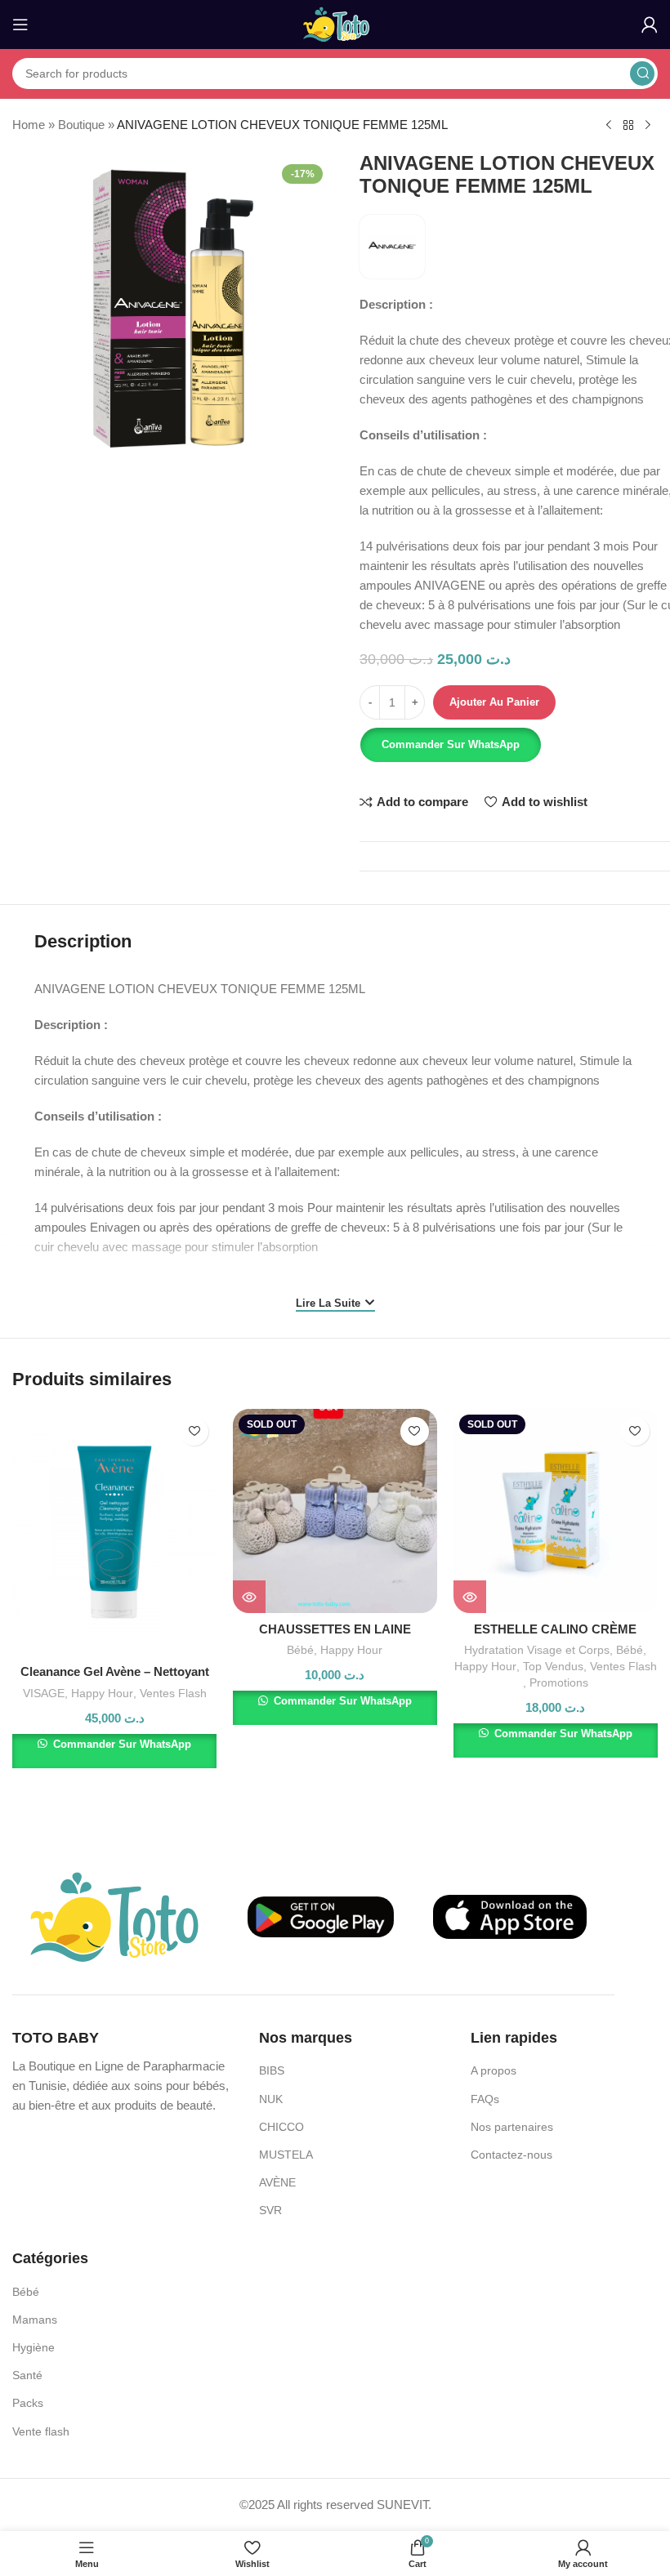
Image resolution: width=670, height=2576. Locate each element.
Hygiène (33, 2347)
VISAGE (44, 1693)
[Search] (642, 74)
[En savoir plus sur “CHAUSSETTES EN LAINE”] (249, 1597)
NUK (271, 2099)
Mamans (35, 2320)
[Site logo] (335, 23)
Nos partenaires (512, 2127)
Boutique (81, 125)
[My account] (650, 25)
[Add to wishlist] (194, 1431)
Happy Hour (102, 1693)
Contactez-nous (511, 2155)
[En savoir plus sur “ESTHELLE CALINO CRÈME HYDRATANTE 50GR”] (470, 1597)
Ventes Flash (173, 1693)
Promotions (559, 1682)
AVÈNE (277, 2182)
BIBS (272, 2070)
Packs (28, 2403)
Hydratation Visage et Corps (537, 1650)
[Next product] (648, 126)
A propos (494, 2070)
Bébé (300, 1650)
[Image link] (114, 1916)
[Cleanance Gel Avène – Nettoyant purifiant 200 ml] (114, 1533)
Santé (27, 2375)
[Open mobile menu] (20, 25)
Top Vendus (553, 1666)
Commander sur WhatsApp (451, 744)
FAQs (485, 2099)
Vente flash (41, 2431)
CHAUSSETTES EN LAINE (335, 1629)
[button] (449, 745)
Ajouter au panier (494, 702)
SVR (270, 2210)
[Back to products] (628, 126)
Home (29, 125)
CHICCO (281, 2127)
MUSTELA (286, 2155)
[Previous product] (609, 126)
